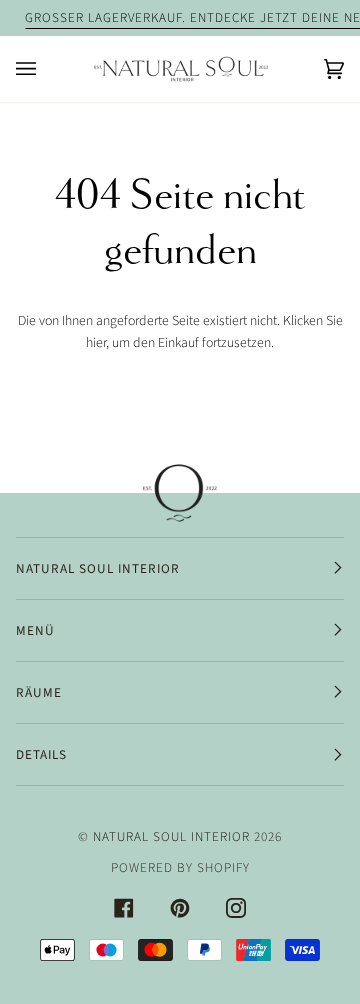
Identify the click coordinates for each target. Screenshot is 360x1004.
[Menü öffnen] (46, 69)
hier (96, 343)
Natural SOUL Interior (171, 836)
